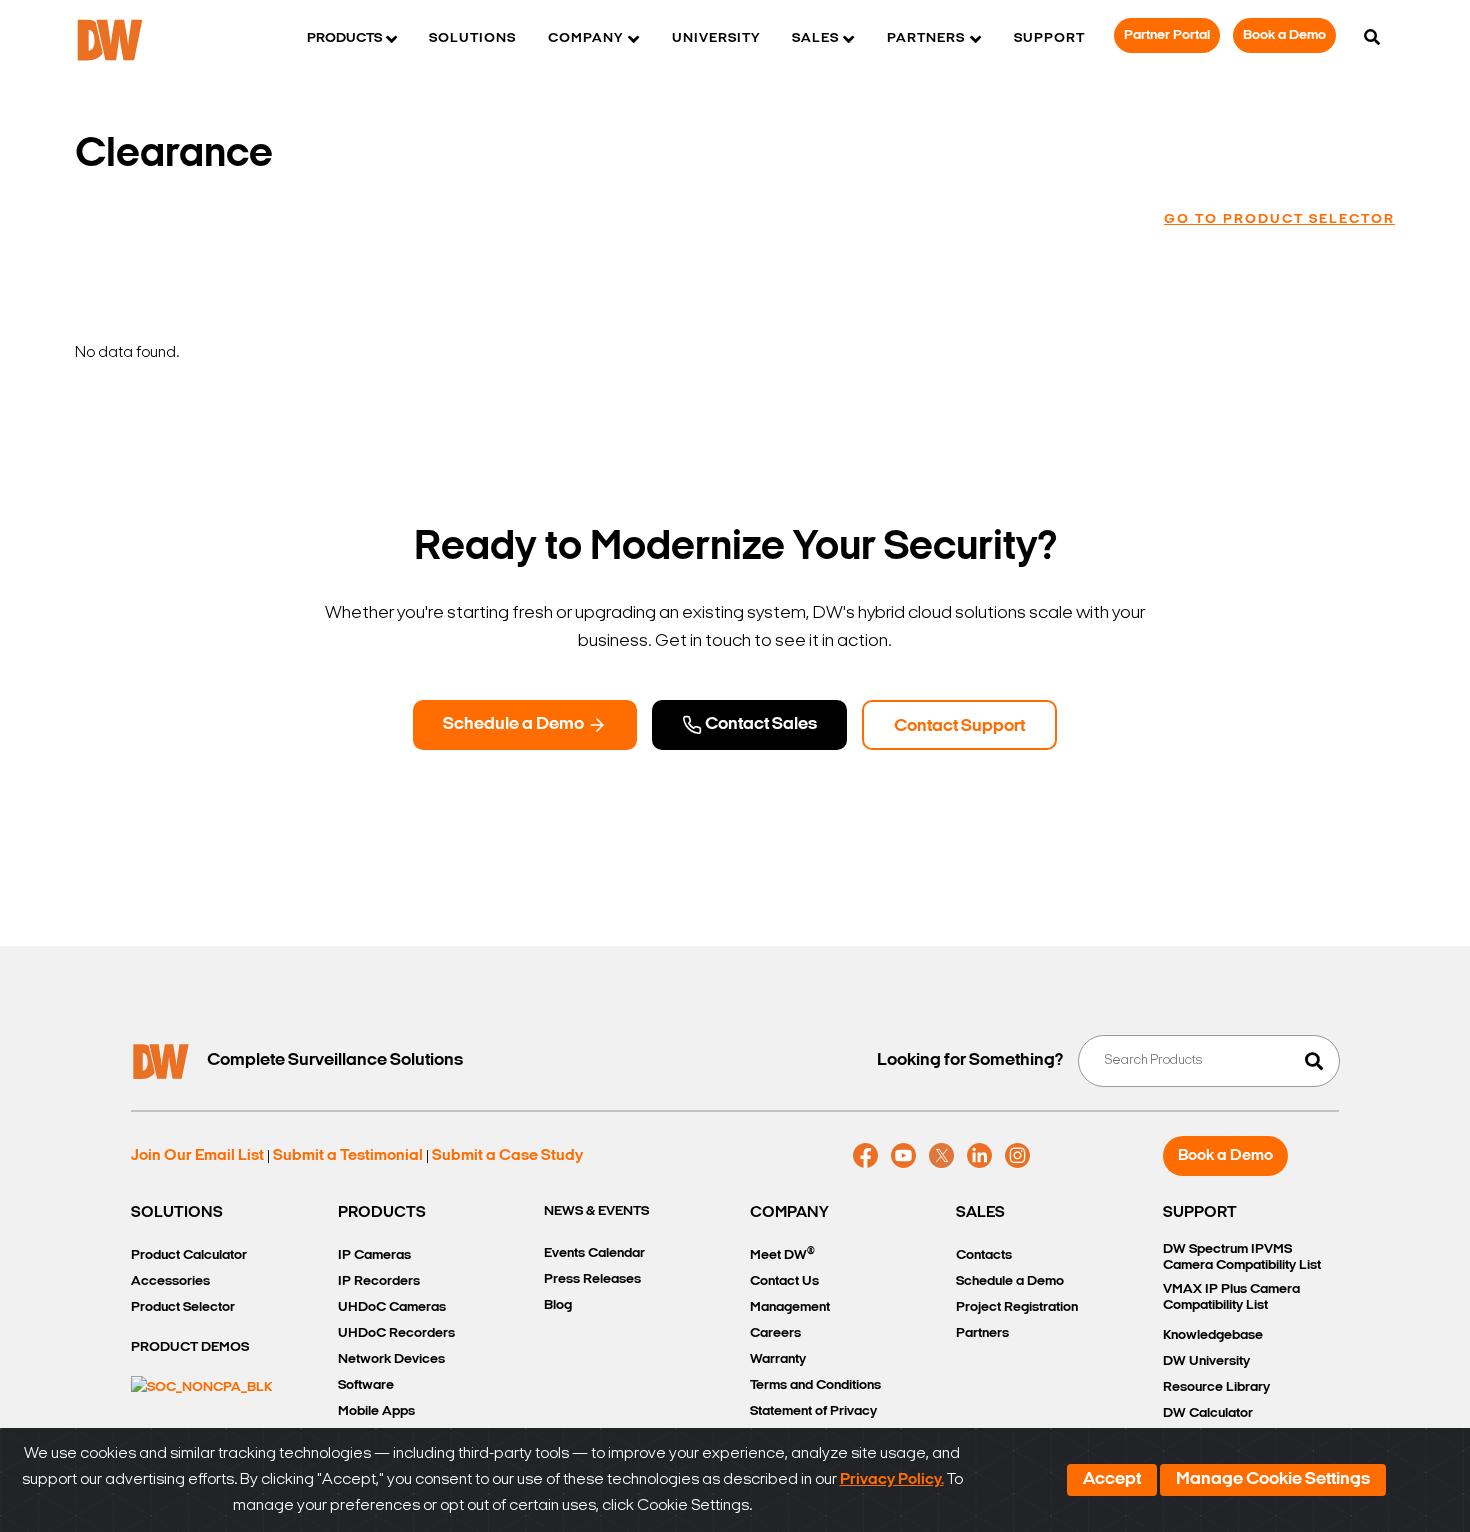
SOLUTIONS (177, 1213)
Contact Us (784, 1281)
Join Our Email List (197, 1156)
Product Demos (190, 1347)
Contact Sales (759, 725)
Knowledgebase (1213, 1335)
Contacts (984, 1255)
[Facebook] (865, 1156)
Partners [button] (926, 38)
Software (366, 1385)
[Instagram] (1017, 1156)
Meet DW (782, 1254)
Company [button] (585, 38)
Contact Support (959, 727)
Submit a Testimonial (348, 1156)
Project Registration (1017, 1307)
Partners (982, 1333)
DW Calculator (1208, 1413)
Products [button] (344, 38)
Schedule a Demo (515, 725)
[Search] (1372, 39)
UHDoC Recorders (396, 1333)
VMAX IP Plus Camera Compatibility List (1231, 1297)
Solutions (472, 38)
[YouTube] (903, 1156)
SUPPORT (1200, 1213)
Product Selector (183, 1307)
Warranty (778, 1359)
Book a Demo (1284, 35)
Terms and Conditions (815, 1385)
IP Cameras (374, 1255)
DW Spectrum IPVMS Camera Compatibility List (1242, 1257)
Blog (558, 1305)
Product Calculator (189, 1255)
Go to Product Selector (1279, 219)
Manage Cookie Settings (1273, 1480)
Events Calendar (594, 1253)
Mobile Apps (376, 1411)
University (716, 38)
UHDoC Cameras (392, 1307)
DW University (1206, 1361)
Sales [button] (815, 38)
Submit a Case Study (507, 1156)
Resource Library (1216, 1387)
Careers (775, 1333)
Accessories (170, 1281)
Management (790, 1307)
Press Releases (592, 1279)
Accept (1112, 1480)
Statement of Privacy (813, 1411)
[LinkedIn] (979, 1156)
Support (1049, 38)
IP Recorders (379, 1281)
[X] (941, 1156)
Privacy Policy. (892, 1480)
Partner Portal (1167, 35)
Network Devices (391, 1359)
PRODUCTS (382, 1213)
